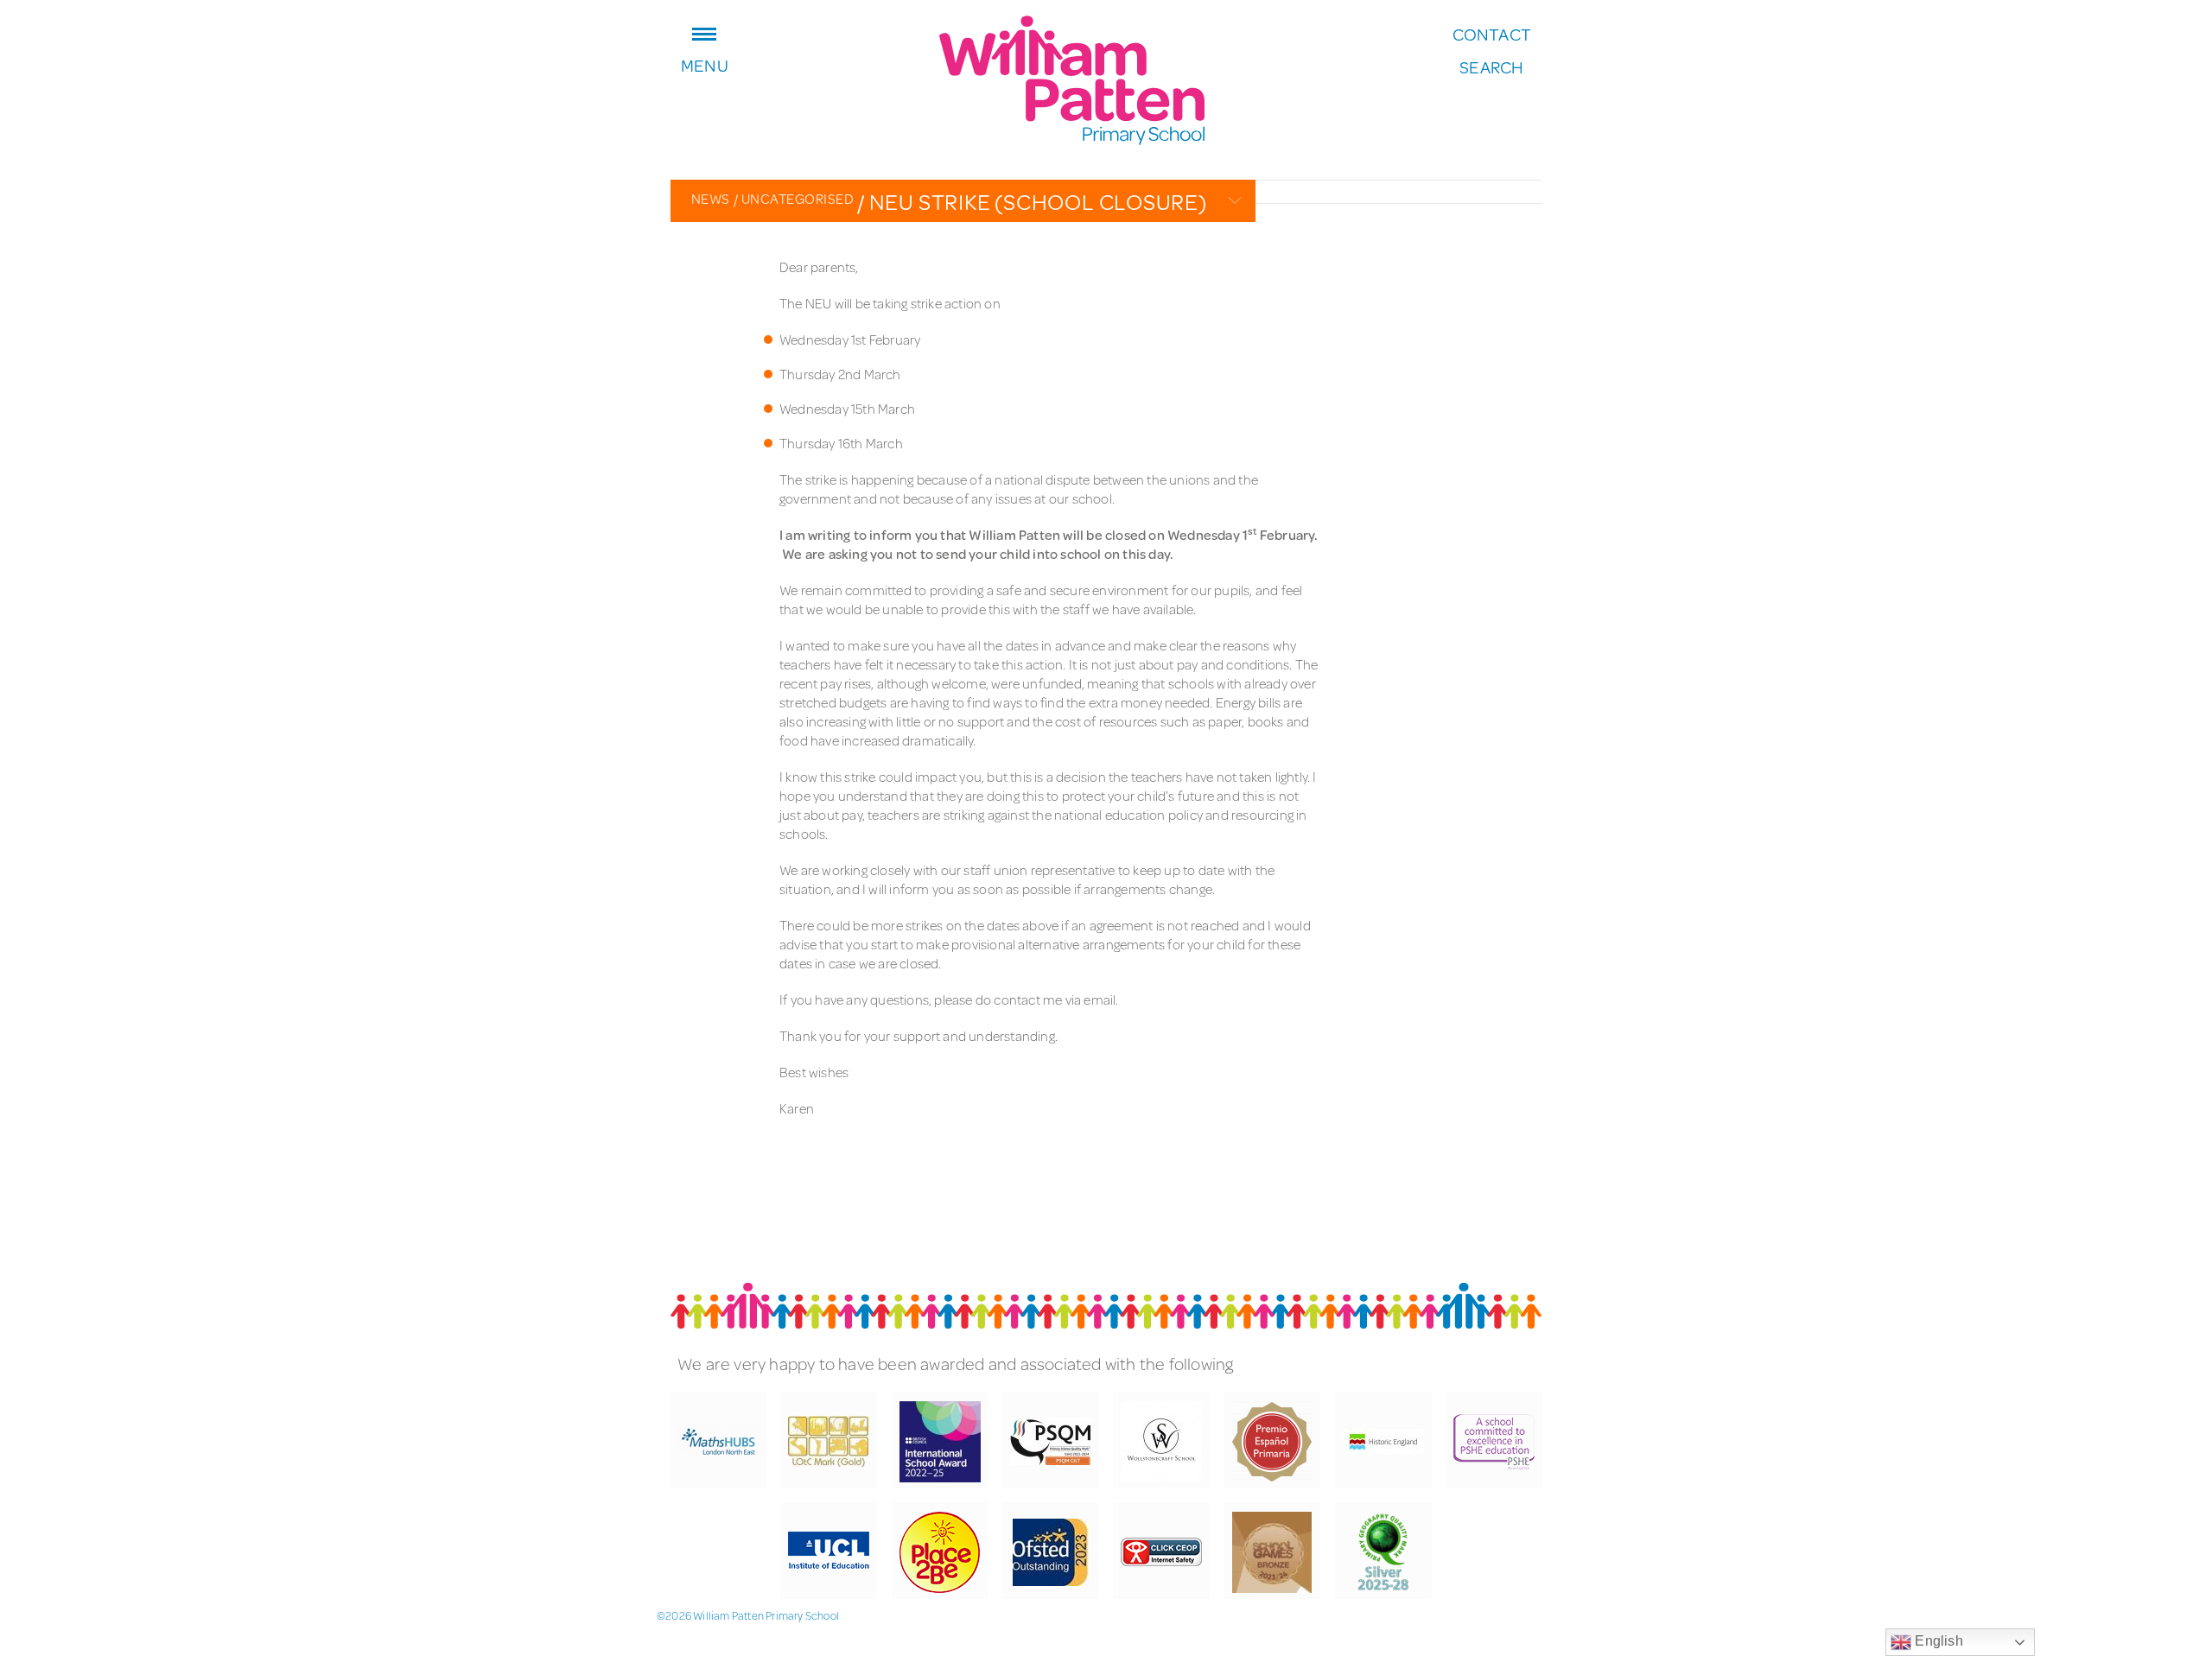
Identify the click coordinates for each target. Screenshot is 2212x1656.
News (711, 198)
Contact (1492, 35)
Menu (705, 63)
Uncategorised (794, 198)
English (1937, 1641)
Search (1491, 67)
